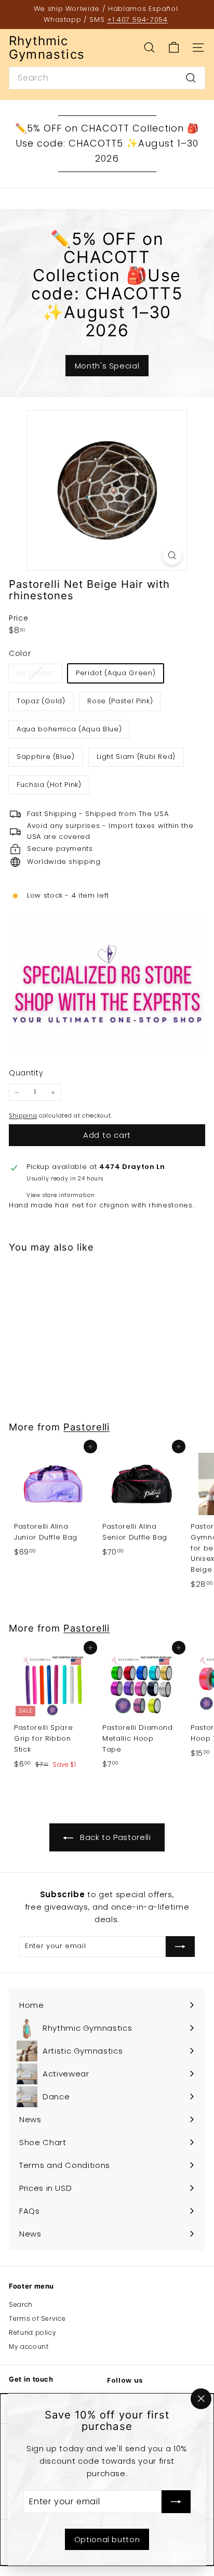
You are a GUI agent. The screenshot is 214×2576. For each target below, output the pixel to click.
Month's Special (107, 366)
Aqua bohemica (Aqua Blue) (69, 729)
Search (21, 2304)
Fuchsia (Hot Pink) (49, 785)
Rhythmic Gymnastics (47, 48)
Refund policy (32, 2332)
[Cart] (174, 48)
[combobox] (107, 78)
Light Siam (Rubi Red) (136, 757)
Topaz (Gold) (41, 701)
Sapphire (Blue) (46, 757)
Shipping (23, 1115)
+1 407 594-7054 (137, 19)
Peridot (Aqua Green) (116, 673)
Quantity (26, 1073)
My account (29, 2347)
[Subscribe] (176, 2502)
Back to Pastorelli (114, 1837)
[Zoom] (172, 555)
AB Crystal (39, 675)
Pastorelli (86, 1427)
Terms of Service (37, 2318)
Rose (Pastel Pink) (120, 701)
